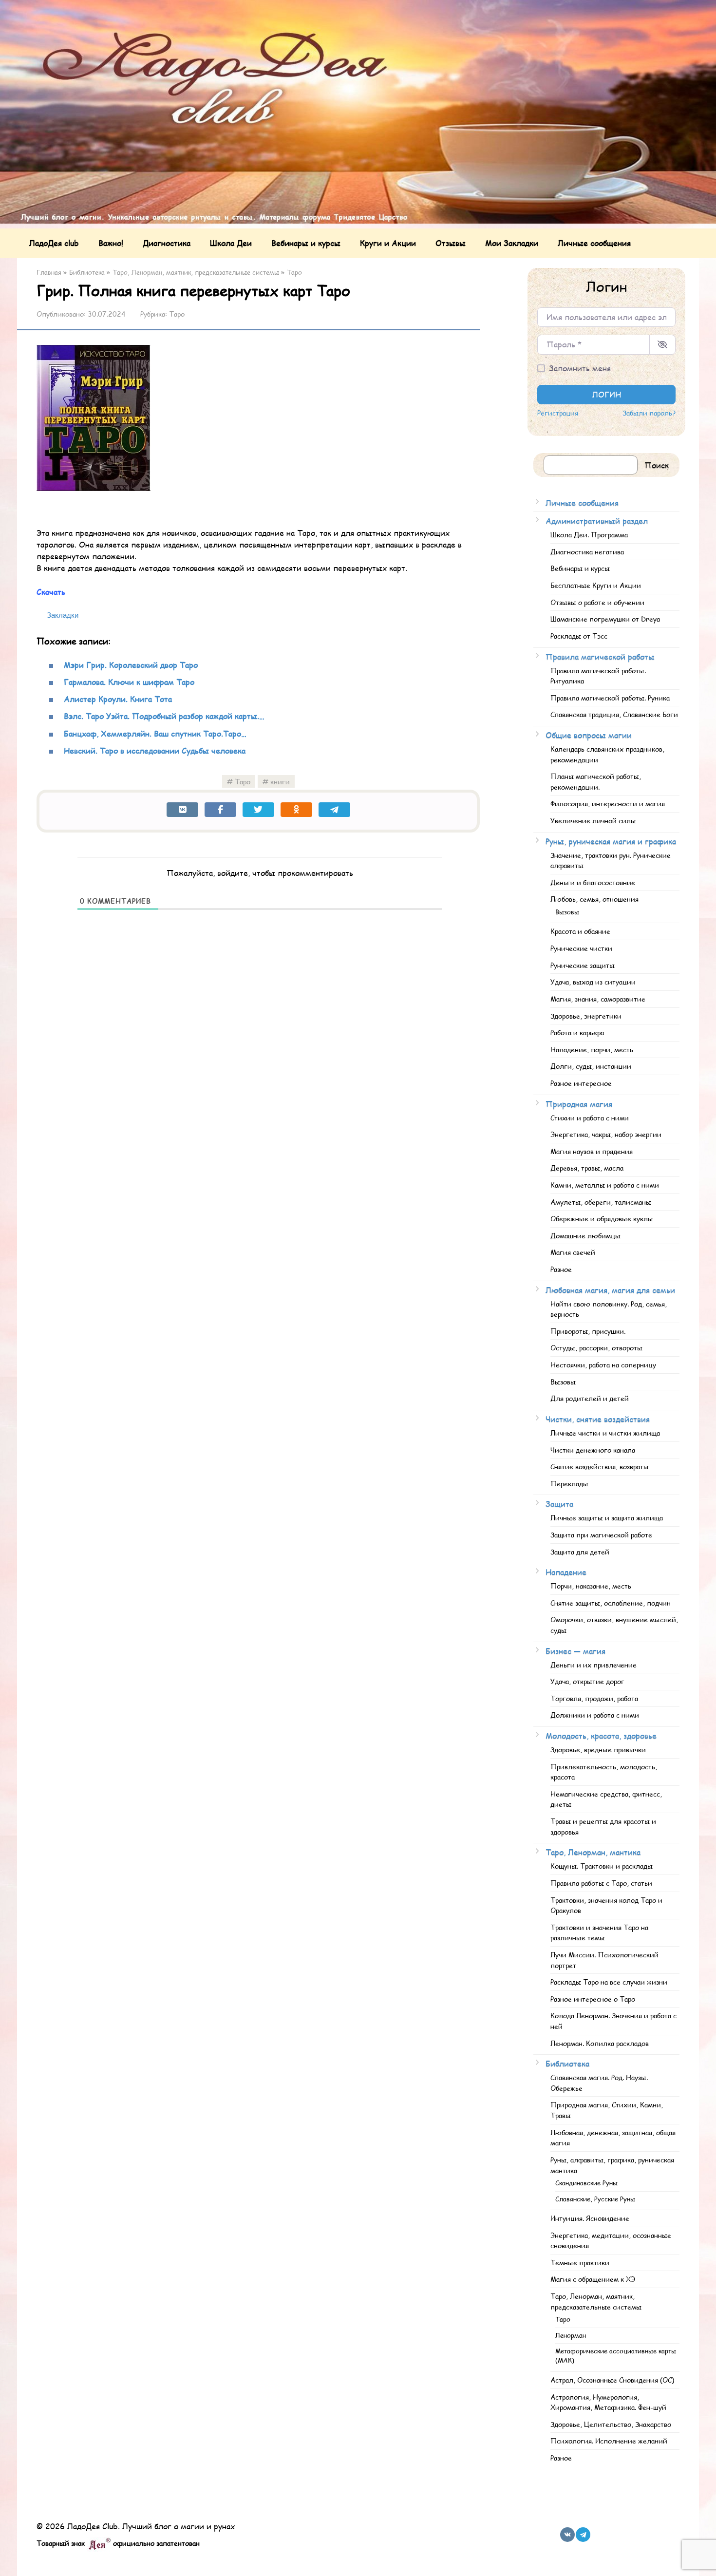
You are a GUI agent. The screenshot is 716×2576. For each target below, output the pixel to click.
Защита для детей (580, 1552)
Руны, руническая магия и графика (611, 841)
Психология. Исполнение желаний (609, 2441)
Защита (559, 1504)
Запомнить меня (580, 368)
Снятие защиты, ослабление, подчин (611, 1603)
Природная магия (579, 1104)
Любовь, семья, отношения (594, 899)
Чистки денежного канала (593, 1450)
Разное (561, 1269)
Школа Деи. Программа (589, 534)
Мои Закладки (512, 243)
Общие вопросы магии (589, 735)
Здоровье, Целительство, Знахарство (611, 2424)
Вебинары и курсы (306, 243)
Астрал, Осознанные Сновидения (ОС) (612, 2380)
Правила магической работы (600, 656)
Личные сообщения (594, 243)
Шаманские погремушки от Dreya (605, 619)
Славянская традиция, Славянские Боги (614, 714)
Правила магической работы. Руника (610, 698)
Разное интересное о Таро (593, 1999)
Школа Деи (231, 243)
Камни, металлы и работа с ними (605, 1185)
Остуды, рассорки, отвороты (596, 1347)
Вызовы (567, 912)
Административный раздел (597, 521)
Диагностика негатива (587, 551)
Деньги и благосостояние (593, 882)
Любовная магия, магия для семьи (610, 1290)
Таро (177, 314)
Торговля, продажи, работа (594, 1698)
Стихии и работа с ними (590, 1118)
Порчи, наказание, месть (591, 1586)
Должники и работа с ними (595, 1715)
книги (280, 781)
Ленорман (571, 2335)
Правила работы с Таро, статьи (601, 1883)
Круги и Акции (388, 243)
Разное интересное (581, 1083)
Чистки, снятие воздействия (598, 1419)
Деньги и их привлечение (594, 1665)
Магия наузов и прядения (592, 1151)
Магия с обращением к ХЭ (593, 2279)
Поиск (657, 465)
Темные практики (580, 2262)
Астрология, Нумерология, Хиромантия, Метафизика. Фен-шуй (608, 2402)
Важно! (111, 243)
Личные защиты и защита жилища (607, 1517)
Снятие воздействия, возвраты (600, 1466)
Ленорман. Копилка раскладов (600, 2043)
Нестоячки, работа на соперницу (603, 1364)
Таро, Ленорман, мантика (593, 1852)
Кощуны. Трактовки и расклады (602, 1866)
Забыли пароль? (649, 413)
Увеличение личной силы (593, 820)
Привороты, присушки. (588, 1331)
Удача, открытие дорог (587, 1681)
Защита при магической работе (601, 1534)
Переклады (569, 1483)
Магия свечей (573, 1252)
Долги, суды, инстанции (591, 1066)
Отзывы (451, 243)
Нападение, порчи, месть (592, 1049)
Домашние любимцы (585, 1235)
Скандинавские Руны (586, 2183)
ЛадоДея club (54, 243)
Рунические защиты (583, 965)
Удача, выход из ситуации (593, 982)
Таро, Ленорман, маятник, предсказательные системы (596, 2301)
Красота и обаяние (580, 931)
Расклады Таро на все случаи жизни (609, 1982)
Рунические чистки (581, 948)
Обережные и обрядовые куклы (602, 1218)
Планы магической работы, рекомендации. (596, 781)
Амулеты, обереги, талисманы (601, 1202)
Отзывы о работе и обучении (597, 602)
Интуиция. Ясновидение (590, 2218)
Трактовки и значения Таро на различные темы (599, 1932)
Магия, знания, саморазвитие (598, 999)
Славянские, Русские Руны (595, 2199)
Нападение (566, 1572)
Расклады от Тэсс (579, 636)
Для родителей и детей (590, 1398)
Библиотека (567, 2063)
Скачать (51, 592)
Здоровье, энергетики (586, 1016)
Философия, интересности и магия (608, 803)
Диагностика (167, 243)
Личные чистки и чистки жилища (605, 1433)
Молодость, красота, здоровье (601, 1735)
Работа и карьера (577, 1032)
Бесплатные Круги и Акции (596, 585)
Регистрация (558, 413)
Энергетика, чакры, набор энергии (606, 1134)
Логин (607, 394)
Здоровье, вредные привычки (598, 1749)
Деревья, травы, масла (587, 1168)
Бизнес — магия (575, 1651)
